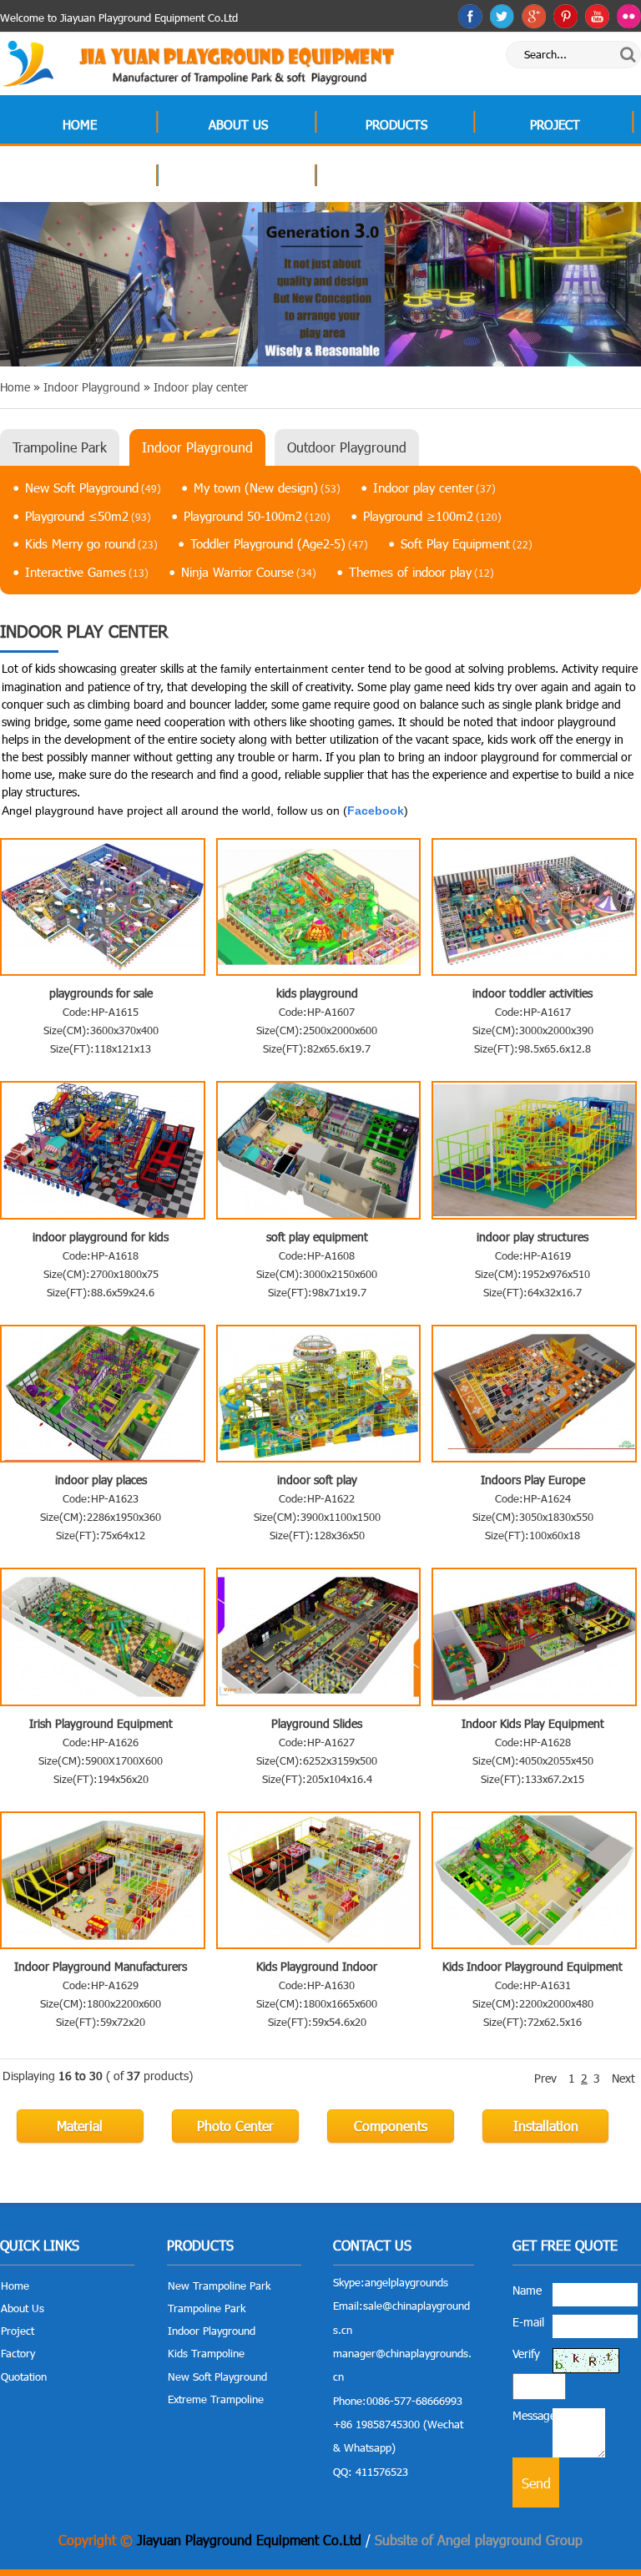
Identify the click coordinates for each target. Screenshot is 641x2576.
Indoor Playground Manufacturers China (101, 1966)
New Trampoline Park (219, 2286)
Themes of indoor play (421, 572)
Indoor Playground (197, 447)
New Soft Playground (93, 487)
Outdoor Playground (347, 447)
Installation (546, 2126)
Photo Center (235, 2126)
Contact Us (396, 178)
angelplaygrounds (406, 2282)
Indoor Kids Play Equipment (533, 1723)
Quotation (238, 178)
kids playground (317, 993)
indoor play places (101, 1480)
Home (80, 124)
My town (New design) (267, 487)
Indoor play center (434, 487)
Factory (80, 178)
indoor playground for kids (101, 1237)
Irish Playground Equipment (101, 1723)
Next (623, 2078)
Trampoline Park (60, 447)
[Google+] (534, 16)
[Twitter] (502, 16)
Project (555, 124)
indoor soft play (317, 1480)
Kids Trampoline (206, 2353)
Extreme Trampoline (216, 2399)
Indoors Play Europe (533, 1480)
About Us (238, 124)
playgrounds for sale (101, 993)
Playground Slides (317, 1723)
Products (396, 124)
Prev (545, 2078)
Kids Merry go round (91, 543)
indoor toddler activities (532, 993)
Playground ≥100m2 (432, 516)
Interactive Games (87, 572)
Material (80, 2126)
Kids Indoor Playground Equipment (532, 1966)
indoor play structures (532, 1237)
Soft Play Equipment (467, 543)
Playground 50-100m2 (257, 516)
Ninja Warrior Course (249, 572)
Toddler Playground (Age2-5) (279, 543)
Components (391, 2126)
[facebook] (470, 16)
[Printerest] (565, 16)
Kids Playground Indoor (317, 1966)
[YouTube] (597, 16)
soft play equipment (317, 1237)
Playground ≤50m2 (88, 516)
